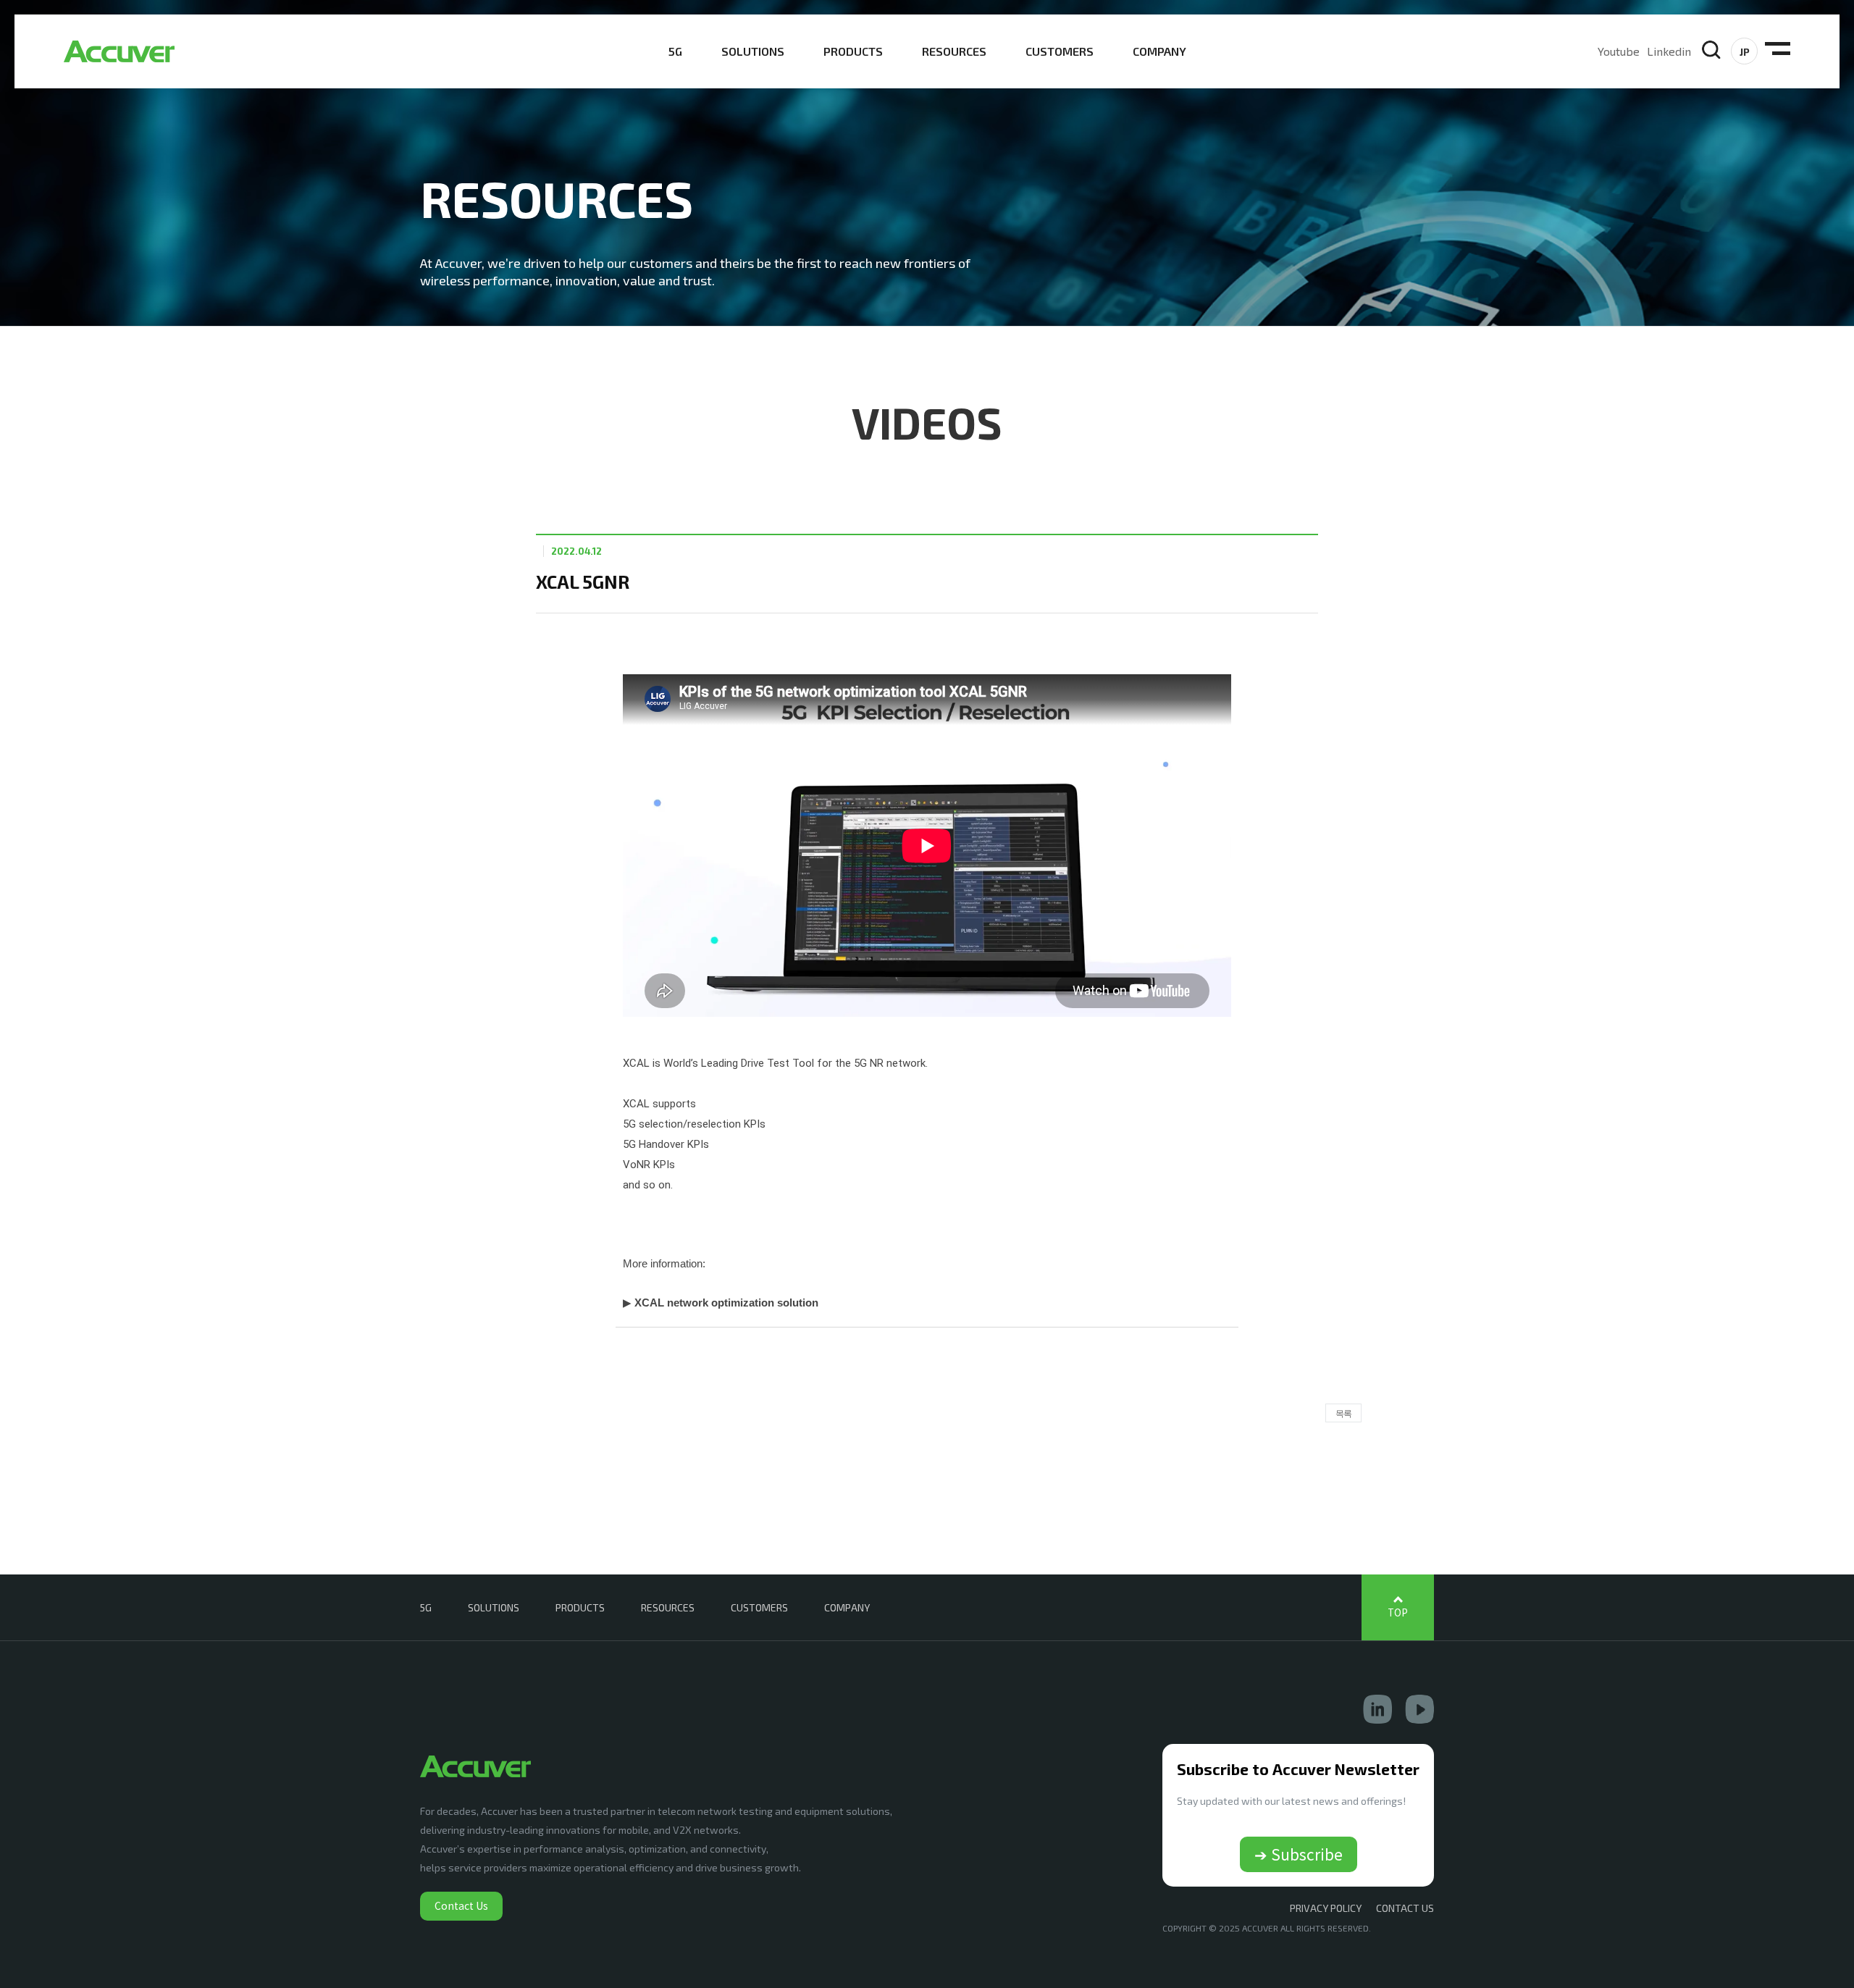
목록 (1343, 1413)
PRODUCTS (853, 51)
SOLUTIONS (753, 51)
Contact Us (461, 1905)
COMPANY (1159, 51)
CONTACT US (1405, 1908)
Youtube (1619, 51)
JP (1745, 52)
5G (675, 51)
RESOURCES (954, 51)
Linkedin (1669, 51)
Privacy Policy (1326, 1908)
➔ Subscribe (1299, 1854)
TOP (1398, 1612)
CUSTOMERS (1060, 51)
